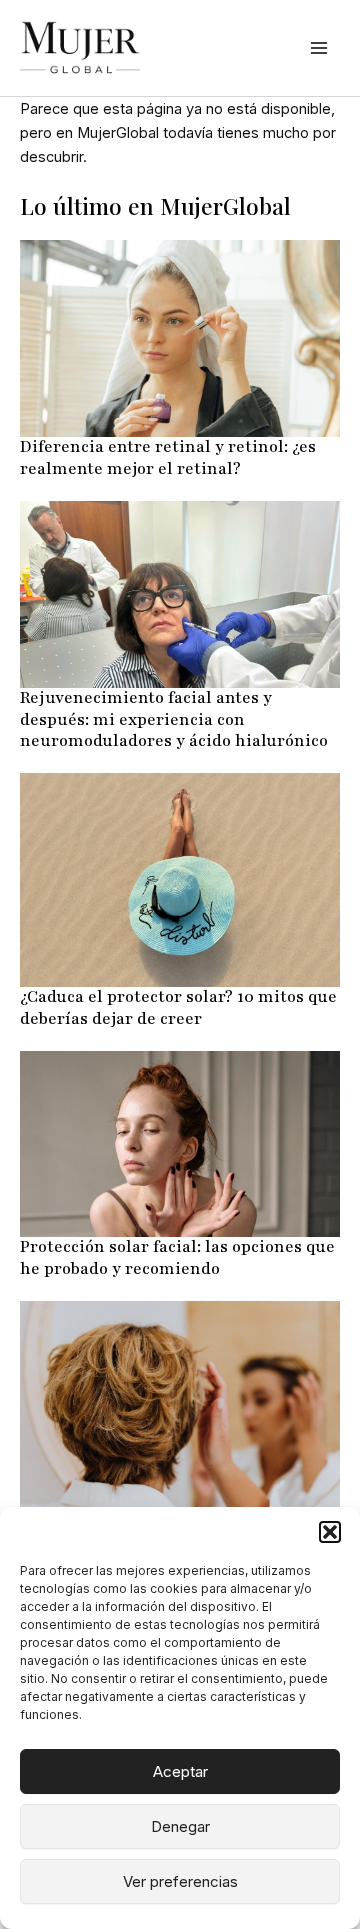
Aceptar (180, 1771)
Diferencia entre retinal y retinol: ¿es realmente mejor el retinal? (168, 458)
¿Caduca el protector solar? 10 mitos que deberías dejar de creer (178, 1008)
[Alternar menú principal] (319, 48)
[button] (330, 1532)
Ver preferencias (180, 1881)
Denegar (180, 1826)
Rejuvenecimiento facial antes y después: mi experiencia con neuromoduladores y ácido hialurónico (174, 720)
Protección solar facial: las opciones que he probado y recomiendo (177, 1258)
